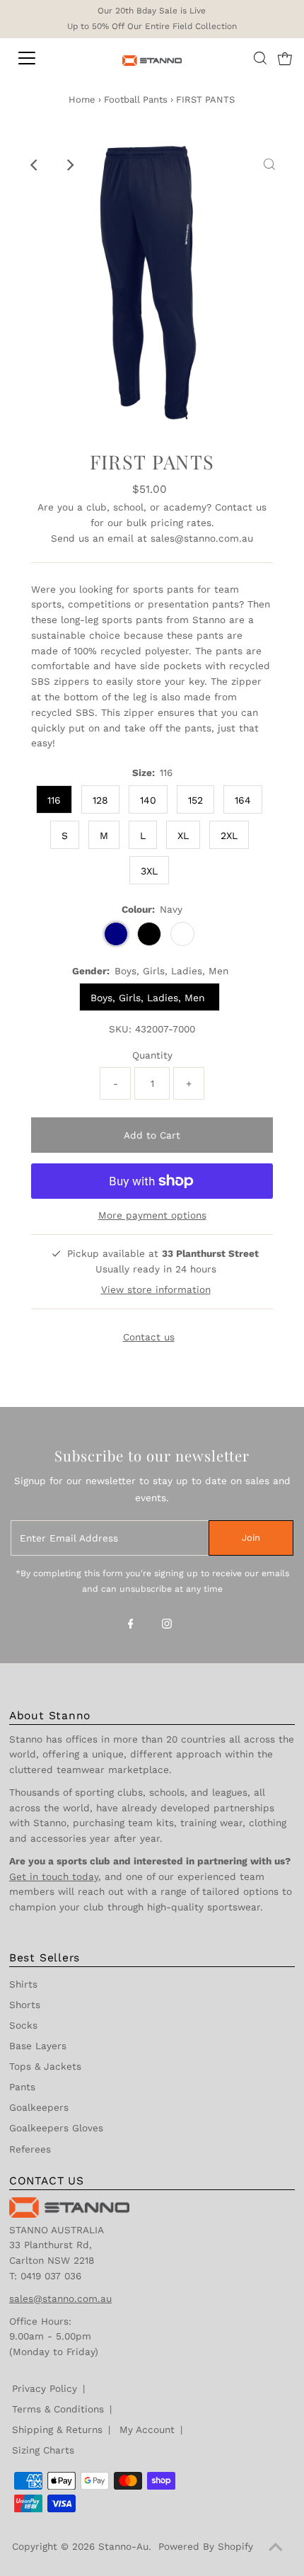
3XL (149, 871)
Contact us (241, 507)
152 (195, 800)
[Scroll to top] (276, 2548)
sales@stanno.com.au (202, 538)
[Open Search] (260, 58)
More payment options (152, 1215)
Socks (23, 2025)
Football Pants (136, 99)
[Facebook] (131, 1625)
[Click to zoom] (269, 165)
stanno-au (123, 2546)
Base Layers (38, 2046)
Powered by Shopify (206, 2546)
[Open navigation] (42, 58)
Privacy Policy (45, 2388)
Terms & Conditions (58, 2409)
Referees (30, 2149)
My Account (147, 2429)
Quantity (152, 1055)
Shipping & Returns (57, 2429)
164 (243, 800)
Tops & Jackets (45, 2066)
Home (82, 99)
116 (54, 800)
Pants (22, 2087)
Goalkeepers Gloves (56, 2128)
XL (183, 836)
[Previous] (35, 165)
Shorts (25, 2005)
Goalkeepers (39, 2107)
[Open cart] (285, 58)
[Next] (69, 165)
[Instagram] (167, 1625)
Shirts (23, 1984)
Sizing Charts (43, 2450)
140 (148, 800)
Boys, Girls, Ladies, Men (150, 998)
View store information (156, 1289)
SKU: (120, 1029)
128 (100, 800)
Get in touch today (54, 1876)
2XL (229, 836)
